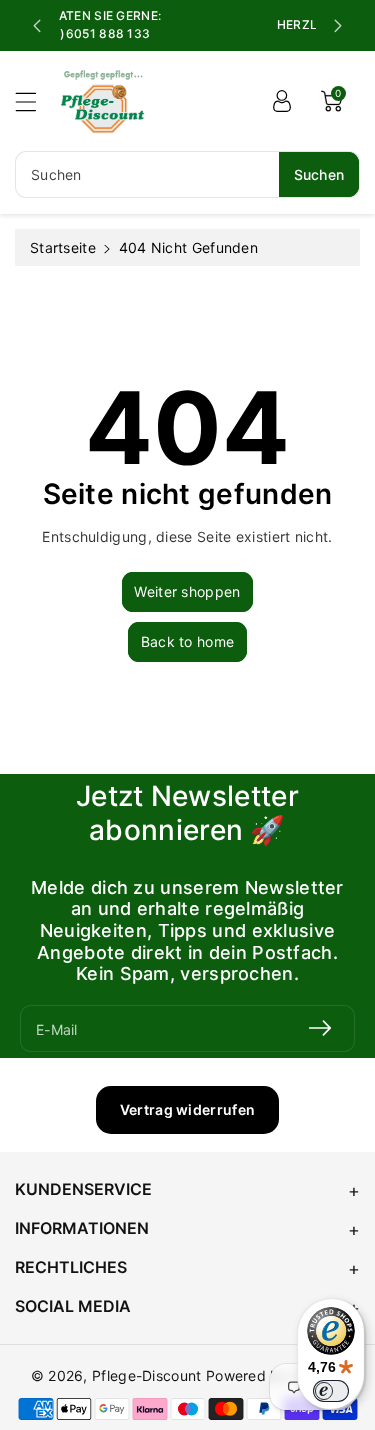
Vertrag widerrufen (187, 1109)
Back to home (188, 641)
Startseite (63, 247)
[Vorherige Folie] (37, 26)
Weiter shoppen (187, 591)
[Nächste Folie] (338, 26)
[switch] (331, 1391)
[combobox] (187, 174)
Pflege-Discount (147, 1375)
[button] (35, 101)
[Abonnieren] (320, 1028)
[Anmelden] (282, 101)
